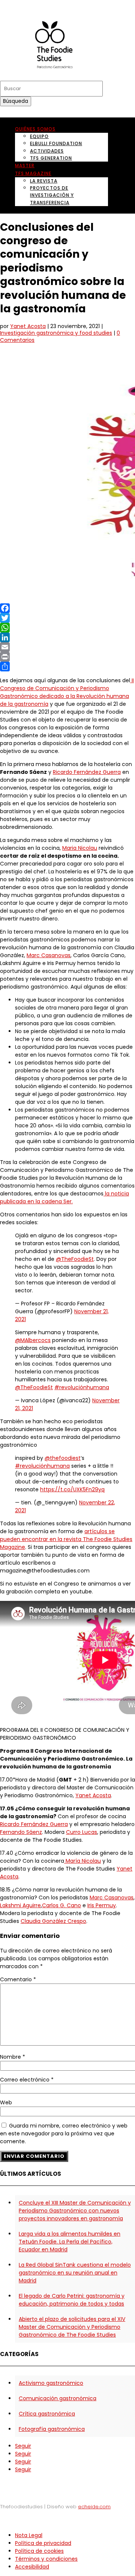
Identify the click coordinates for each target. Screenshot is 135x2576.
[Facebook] (67, 608)
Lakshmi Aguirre (20, 1905)
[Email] (67, 647)
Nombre (13, 2057)
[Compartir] (67, 667)
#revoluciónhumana (82, 1387)
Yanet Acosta (28, 326)
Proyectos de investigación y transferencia (52, 195)
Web (6, 2102)
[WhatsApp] (67, 628)
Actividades (47, 151)
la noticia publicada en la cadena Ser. (64, 1197)
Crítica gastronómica (47, 2414)
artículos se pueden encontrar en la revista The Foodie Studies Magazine (66, 1539)
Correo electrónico (27, 2080)
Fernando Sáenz (21, 1832)
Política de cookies (39, 2551)
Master (25, 166)
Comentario (18, 1979)
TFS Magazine (33, 173)
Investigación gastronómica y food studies (56, 333)
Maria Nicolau (80, 848)
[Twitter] (67, 618)
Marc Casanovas (49, 955)
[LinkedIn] (67, 637)
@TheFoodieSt (75, 1259)
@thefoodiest (63, 1458)
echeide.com (94, 2507)
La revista (44, 181)
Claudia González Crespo (53, 1921)
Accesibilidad (32, 2567)
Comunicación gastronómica (58, 2398)
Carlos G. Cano (61, 1905)
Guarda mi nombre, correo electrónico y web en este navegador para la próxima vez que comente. (64, 2134)
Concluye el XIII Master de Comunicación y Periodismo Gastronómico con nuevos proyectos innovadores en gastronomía (75, 2211)
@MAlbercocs (33, 1340)
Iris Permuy (102, 1905)
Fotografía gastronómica (52, 2429)
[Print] (67, 657)
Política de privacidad (43, 2543)
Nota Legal (29, 2535)
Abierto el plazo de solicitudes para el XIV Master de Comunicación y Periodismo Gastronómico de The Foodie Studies (72, 2327)
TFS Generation (51, 158)
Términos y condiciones (46, 2559)
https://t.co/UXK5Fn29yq (72, 1489)
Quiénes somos (35, 129)
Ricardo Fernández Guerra (87, 772)
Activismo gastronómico (51, 2383)
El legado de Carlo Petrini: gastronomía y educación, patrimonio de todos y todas (72, 2300)
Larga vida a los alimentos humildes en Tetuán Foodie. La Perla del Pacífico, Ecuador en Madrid (70, 2242)
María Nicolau (82, 1861)
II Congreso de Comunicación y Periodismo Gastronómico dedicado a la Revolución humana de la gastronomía (67, 692)
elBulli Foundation (56, 143)
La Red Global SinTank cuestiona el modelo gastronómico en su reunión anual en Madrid (75, 2273)
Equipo (39, 136)
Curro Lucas (82, 1832)
